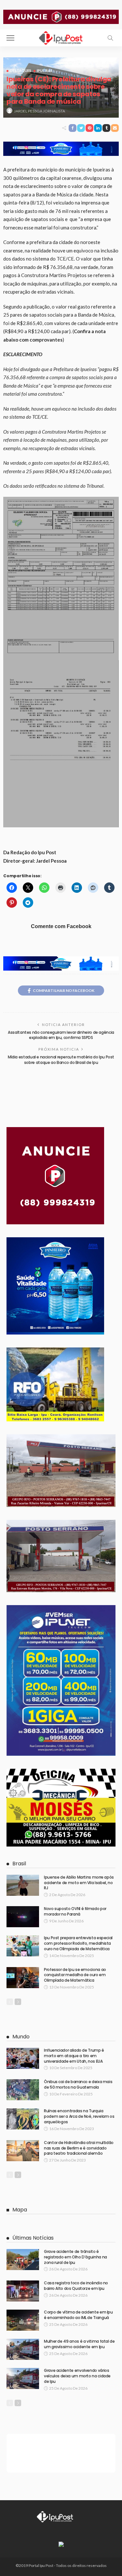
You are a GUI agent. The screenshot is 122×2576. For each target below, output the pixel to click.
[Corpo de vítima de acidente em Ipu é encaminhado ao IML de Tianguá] (23, 2320)
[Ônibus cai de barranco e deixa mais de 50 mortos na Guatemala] (23, 2090)
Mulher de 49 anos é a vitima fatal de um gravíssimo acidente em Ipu (79, 2344)
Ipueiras (45, 70)
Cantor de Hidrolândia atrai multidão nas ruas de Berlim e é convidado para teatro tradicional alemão (79, 2148)
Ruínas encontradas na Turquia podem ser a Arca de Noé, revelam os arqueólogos (79, 2116)
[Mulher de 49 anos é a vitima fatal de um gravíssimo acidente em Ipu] (23, 2349)
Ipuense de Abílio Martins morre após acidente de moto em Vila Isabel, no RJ (79, 1883)
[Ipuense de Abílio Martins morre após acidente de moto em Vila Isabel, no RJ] (23, 1885)
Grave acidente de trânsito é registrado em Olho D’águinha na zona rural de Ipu (75, 2257)
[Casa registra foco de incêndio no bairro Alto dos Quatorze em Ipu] (23, 2291)
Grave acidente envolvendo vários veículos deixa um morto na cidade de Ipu (77, 2376)
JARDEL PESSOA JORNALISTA (40, 111)
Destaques (20, 70)
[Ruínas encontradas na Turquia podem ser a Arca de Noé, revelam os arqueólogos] (23, 2119)
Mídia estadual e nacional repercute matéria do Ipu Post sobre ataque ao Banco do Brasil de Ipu (61, 1060)
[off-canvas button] (10, 38)
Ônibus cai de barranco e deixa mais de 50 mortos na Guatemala (78, 2084)
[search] (110, 38)
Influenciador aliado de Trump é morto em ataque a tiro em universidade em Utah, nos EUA (74, 2056)
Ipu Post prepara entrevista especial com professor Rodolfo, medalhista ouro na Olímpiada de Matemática (78, 1943)
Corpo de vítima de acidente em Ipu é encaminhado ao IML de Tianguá (78, 2315)
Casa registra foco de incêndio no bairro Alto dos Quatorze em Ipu (76, 2286)
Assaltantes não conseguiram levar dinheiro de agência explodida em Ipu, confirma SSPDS (61, 1035)
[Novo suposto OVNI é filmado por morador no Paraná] (23, 1917)
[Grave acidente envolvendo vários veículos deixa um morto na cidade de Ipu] (23, 2378)
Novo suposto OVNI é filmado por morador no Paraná (75, 1911)
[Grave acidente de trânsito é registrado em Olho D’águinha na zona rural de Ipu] (23, 2260)
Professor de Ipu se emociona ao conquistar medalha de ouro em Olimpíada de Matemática (75, 1975)
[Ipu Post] (61, 37)
